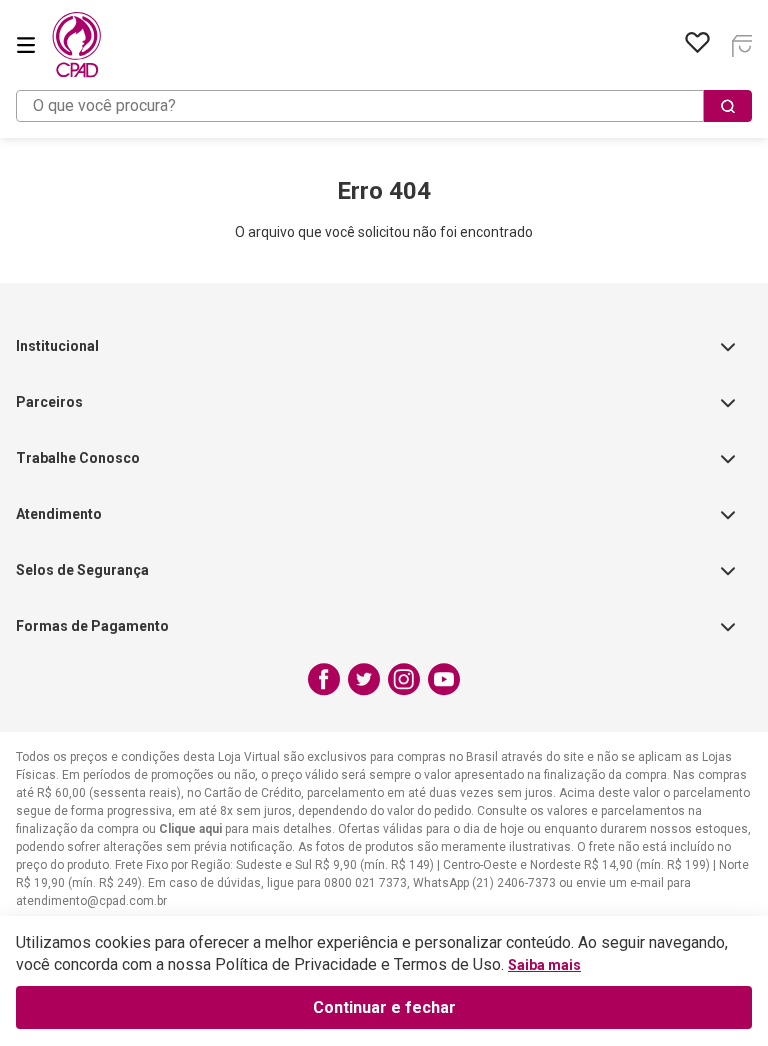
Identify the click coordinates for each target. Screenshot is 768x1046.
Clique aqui (190, 829)
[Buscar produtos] (728, 106)
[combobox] (384, 106)
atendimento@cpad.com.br (91, 901)
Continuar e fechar (384, 1007)
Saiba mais (544, 965)
